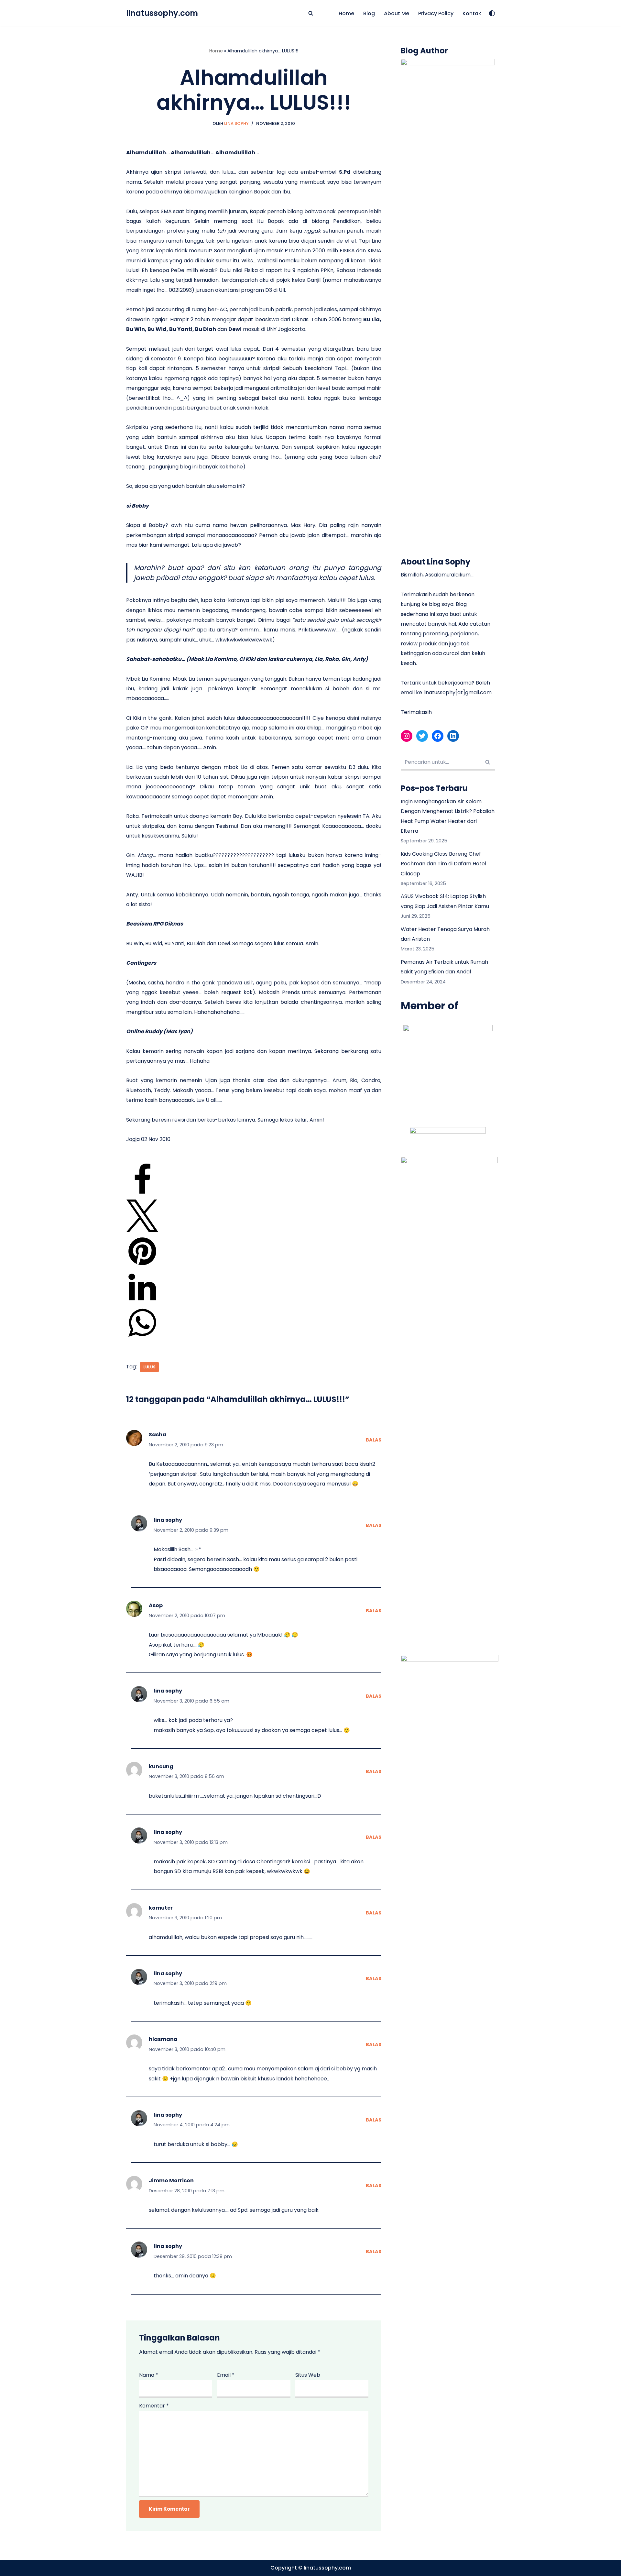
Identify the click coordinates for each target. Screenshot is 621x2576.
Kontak (472, 13)
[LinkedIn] (142, 1302)
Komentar (154, 2406)
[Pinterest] (142, 1266)
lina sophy (168, 1520)
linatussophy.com (327, 2568)
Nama (149, 2375)
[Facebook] (142, 1194)
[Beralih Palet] (492, 13)
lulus (149, 1367)
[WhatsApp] (142, 1337)
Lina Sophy (236, 123)
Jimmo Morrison (171, 2181)
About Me (397, 13)
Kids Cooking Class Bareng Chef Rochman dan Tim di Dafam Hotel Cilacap (443, 864)
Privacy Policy (436, 13)
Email (226, 2375)
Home (346, 13)
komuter (161, 1908)
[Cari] (311, 13)
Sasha (158, 1435)
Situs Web (308, 2375)
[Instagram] (407, 736)
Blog (369, 13)
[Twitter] (142, 1230)
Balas (374, 1440)
